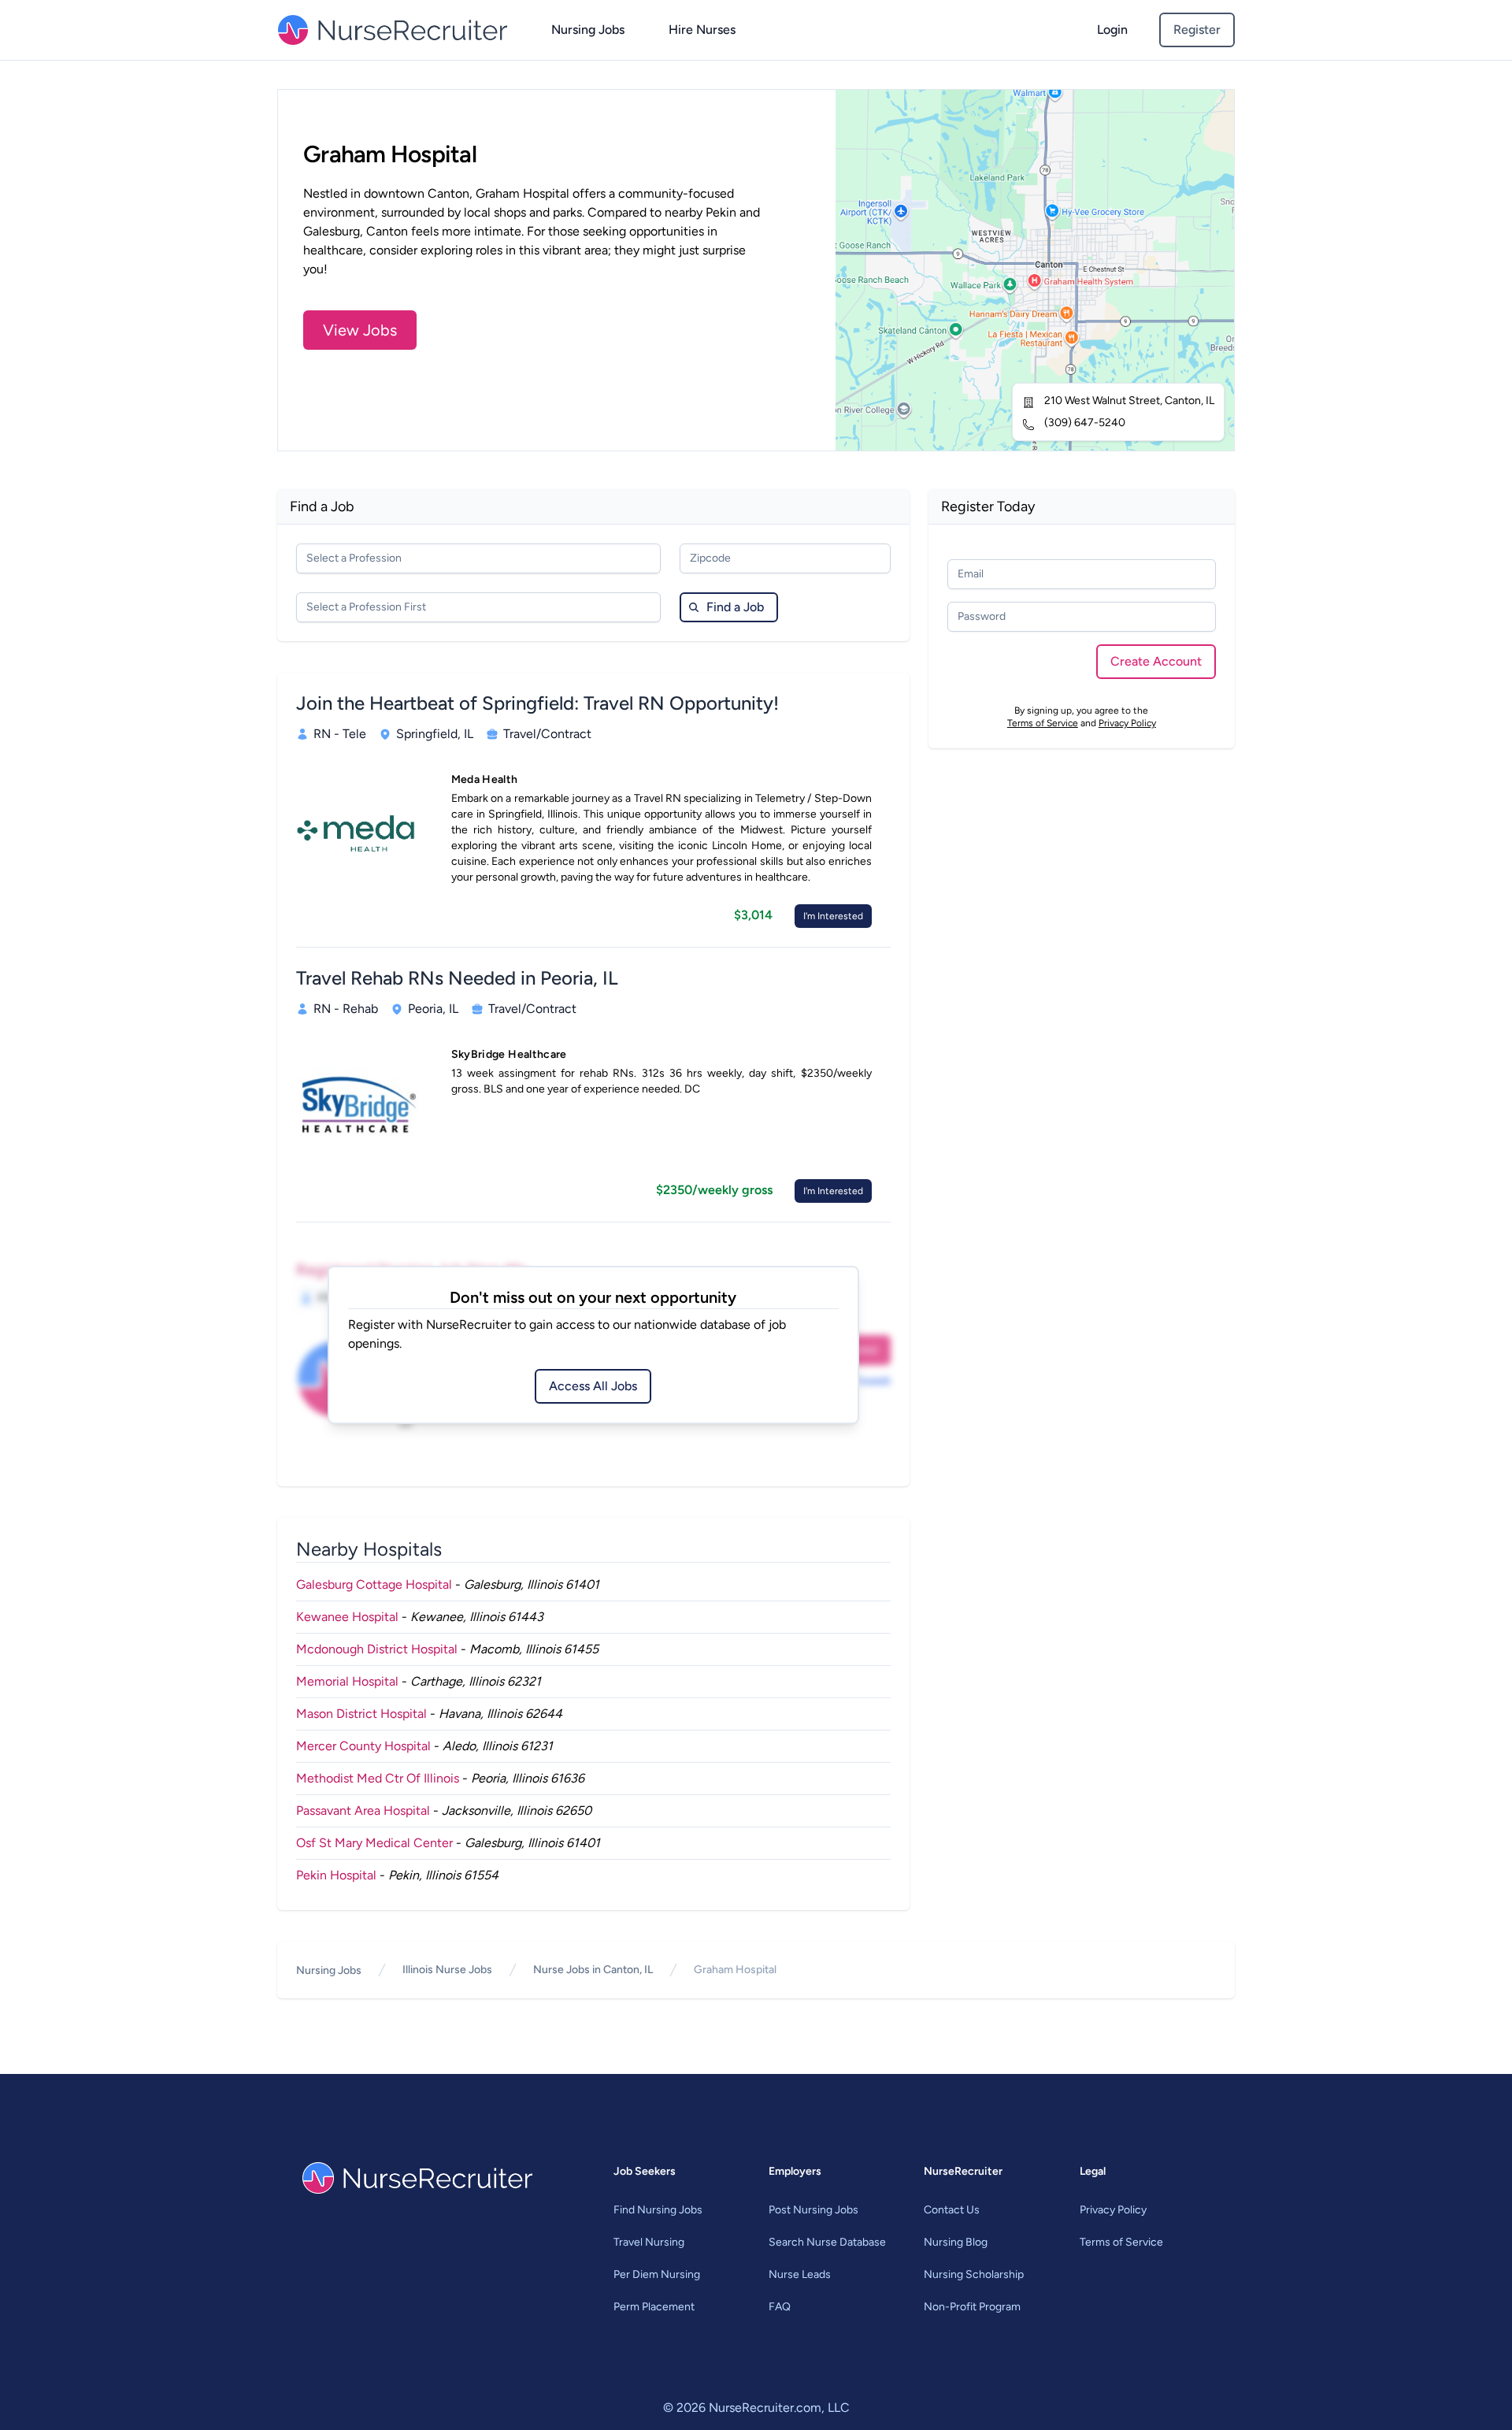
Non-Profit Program (972, 2307)
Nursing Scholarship (974, 2274)
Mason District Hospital (361, 1714)
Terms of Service (1043, 723)
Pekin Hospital (336, 1875)
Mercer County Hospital (363, 1746)
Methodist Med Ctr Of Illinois (378, 1778)
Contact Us (952, 2210)
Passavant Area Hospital (363, 1810)
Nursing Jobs (588, 30)
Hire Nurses (702, 30)
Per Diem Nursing (657, 2274)
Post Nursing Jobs (813, 2210)
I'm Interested (833, 916)
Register (1197, 30)
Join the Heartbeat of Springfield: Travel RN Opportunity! (537, 703)
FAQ (780, 2307)
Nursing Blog (956, 2242)
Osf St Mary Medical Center (374, 1843)
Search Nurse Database (827, 2242)
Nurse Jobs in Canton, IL (593, 1970)
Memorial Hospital (347, 1681)
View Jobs (360, 330)
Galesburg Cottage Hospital (374, 1584)
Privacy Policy (1127, 723)
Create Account (1156, 661)
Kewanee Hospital (347, 1617)
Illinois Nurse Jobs (447, 1970)
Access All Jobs (593, 1386)
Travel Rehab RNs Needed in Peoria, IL (457, 978)
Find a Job (735, 607)
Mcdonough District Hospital (377, 1649)
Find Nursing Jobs (658, 2210)
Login (1112, 30)
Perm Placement (654, 2307)
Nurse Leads (800, 2274)
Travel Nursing (649, 2242)
